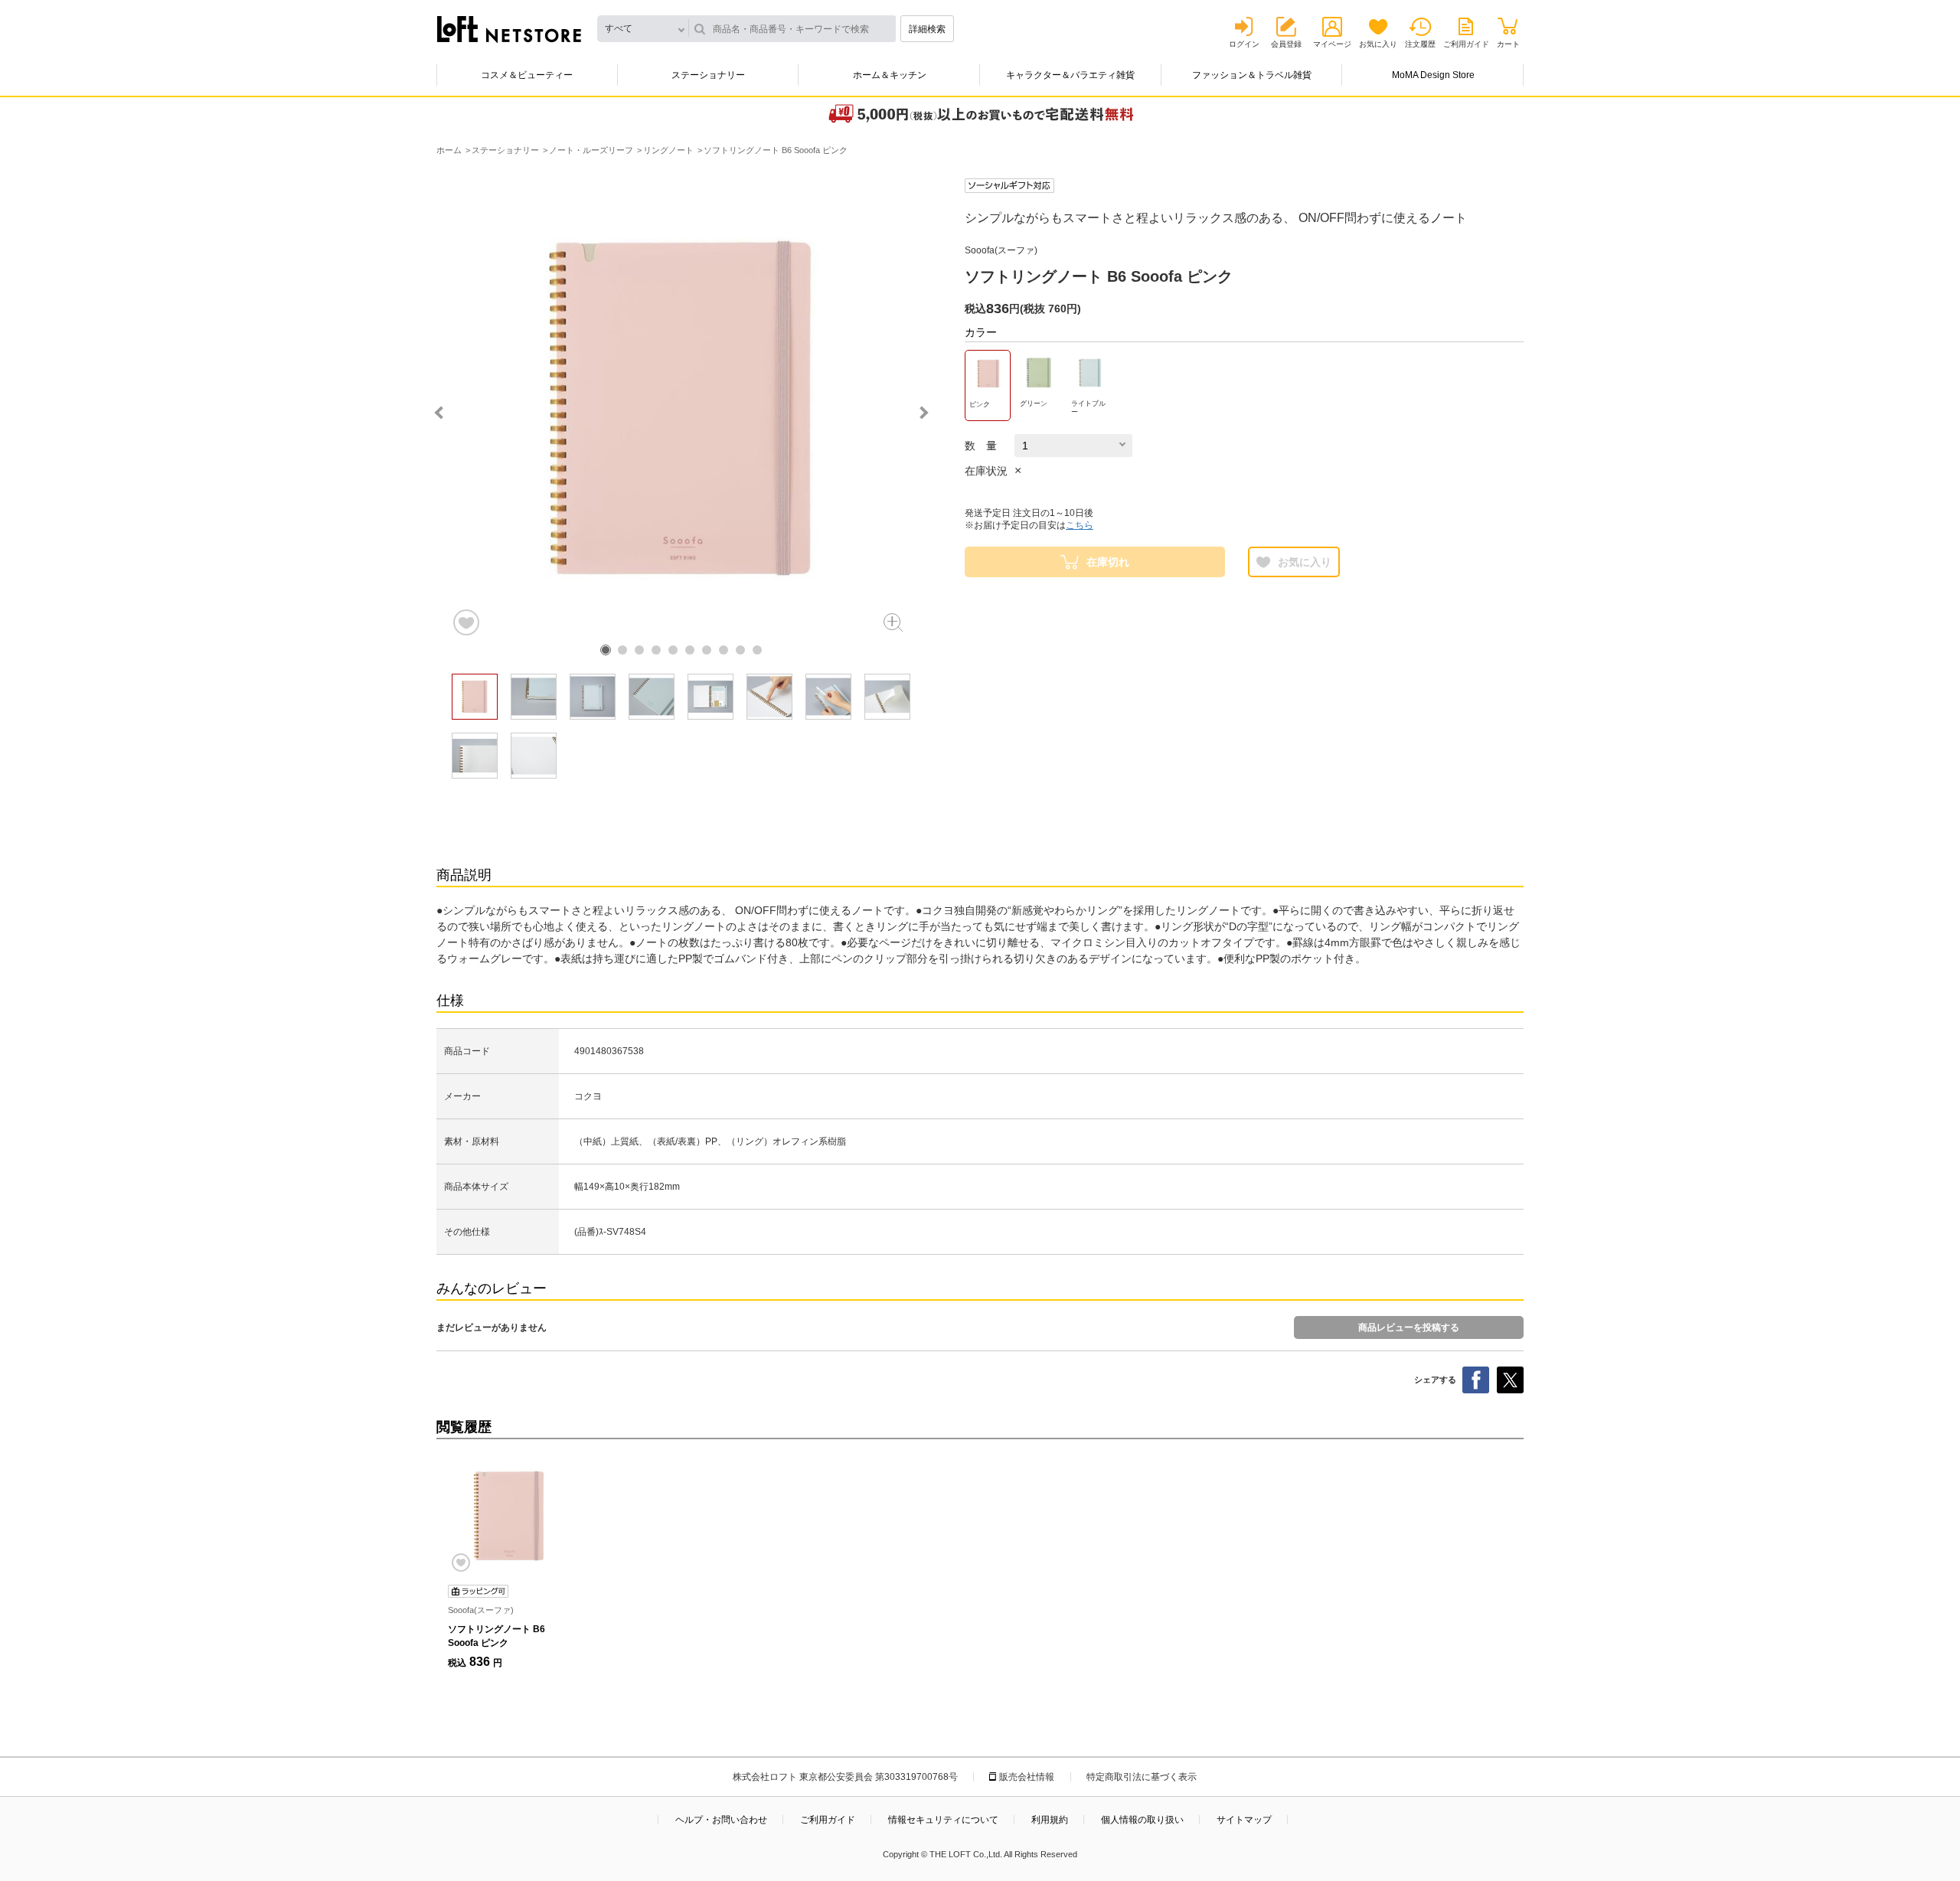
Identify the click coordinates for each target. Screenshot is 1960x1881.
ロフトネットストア (509, 29)
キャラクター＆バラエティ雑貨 (1070, 75)
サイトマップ (1244, 1820)
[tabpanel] (681, 408)
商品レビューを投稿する (1409, 1327)
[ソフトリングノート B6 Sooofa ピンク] (509, 1516)
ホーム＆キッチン (890, 75)
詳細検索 (927, 29)
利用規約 (1050, 1820)
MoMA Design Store (1433, 75)
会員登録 (1286, 44)
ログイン (1244, 44)
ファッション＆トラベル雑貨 (1252, 75)
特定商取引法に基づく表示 (1142, 1777)
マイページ (1332, 44)
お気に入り (1378, 44)
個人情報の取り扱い (1142, 1820)
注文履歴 (1420, 44)
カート (1508, 44)
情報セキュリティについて (943, 1820)
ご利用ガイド (1466, 44)
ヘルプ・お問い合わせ (721, 1820)
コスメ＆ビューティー (527, 75)
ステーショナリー (708, 75)
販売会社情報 (1027, 1777)
